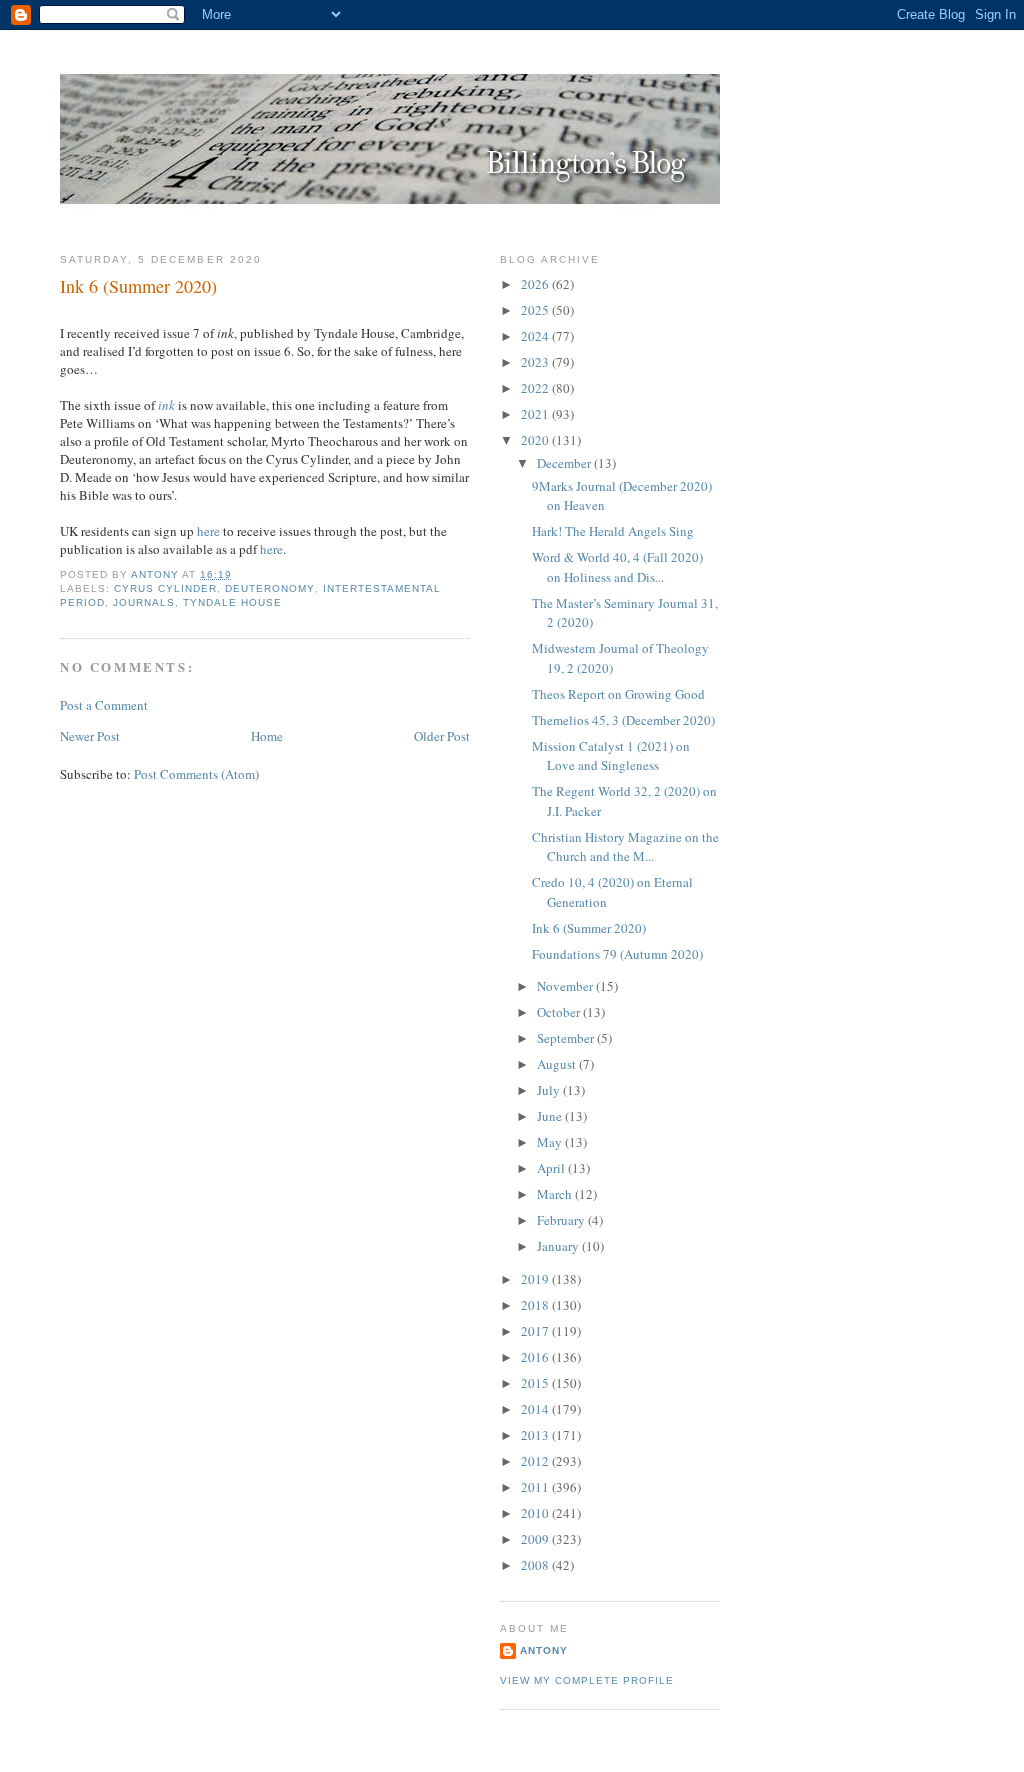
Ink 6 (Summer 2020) (589, 928)
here (208, 531)
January (559, 1246)
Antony (544, 1650)
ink (166, 405)
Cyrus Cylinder (165, 588)
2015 (536, 1383)
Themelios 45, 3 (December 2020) (623, 720)
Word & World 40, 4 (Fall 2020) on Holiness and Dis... (617, 567)
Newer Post (90, 736)
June (551, 1116)
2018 (536, 1305)
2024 (536, 336)
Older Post (442, 736)
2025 (536, 310)
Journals (144, 602)
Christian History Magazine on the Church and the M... (625, 847)
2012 (536, 1461)
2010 (536, 1513)
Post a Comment (104, 705)
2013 (536, 1435)
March (556, 1194)
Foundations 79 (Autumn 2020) (617, 954)
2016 (536, 1357)
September (567, 1038)
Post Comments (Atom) (196, 774)
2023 (536, 362)
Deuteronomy (269, 588)
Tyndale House (232, 602)
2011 (536, 1487)
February (562, 1220)
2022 (536, 388)
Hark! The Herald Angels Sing (613, 531)
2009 (536, 1539)
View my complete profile (587, 1680)
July (550, 1090)
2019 (536, 1279)
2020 (536, 440)
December (565, 463)
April (552, 1168)
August (558, 1064)
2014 (536, 1409)
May (551, 1142)
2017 (536, 1331)
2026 (536, 284)
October (560, 1012)
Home (267, 736)
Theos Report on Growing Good (618, 694)
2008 (536, 1565)
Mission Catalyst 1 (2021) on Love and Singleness (611, 756)
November (566, 986)
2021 (536, 414)
